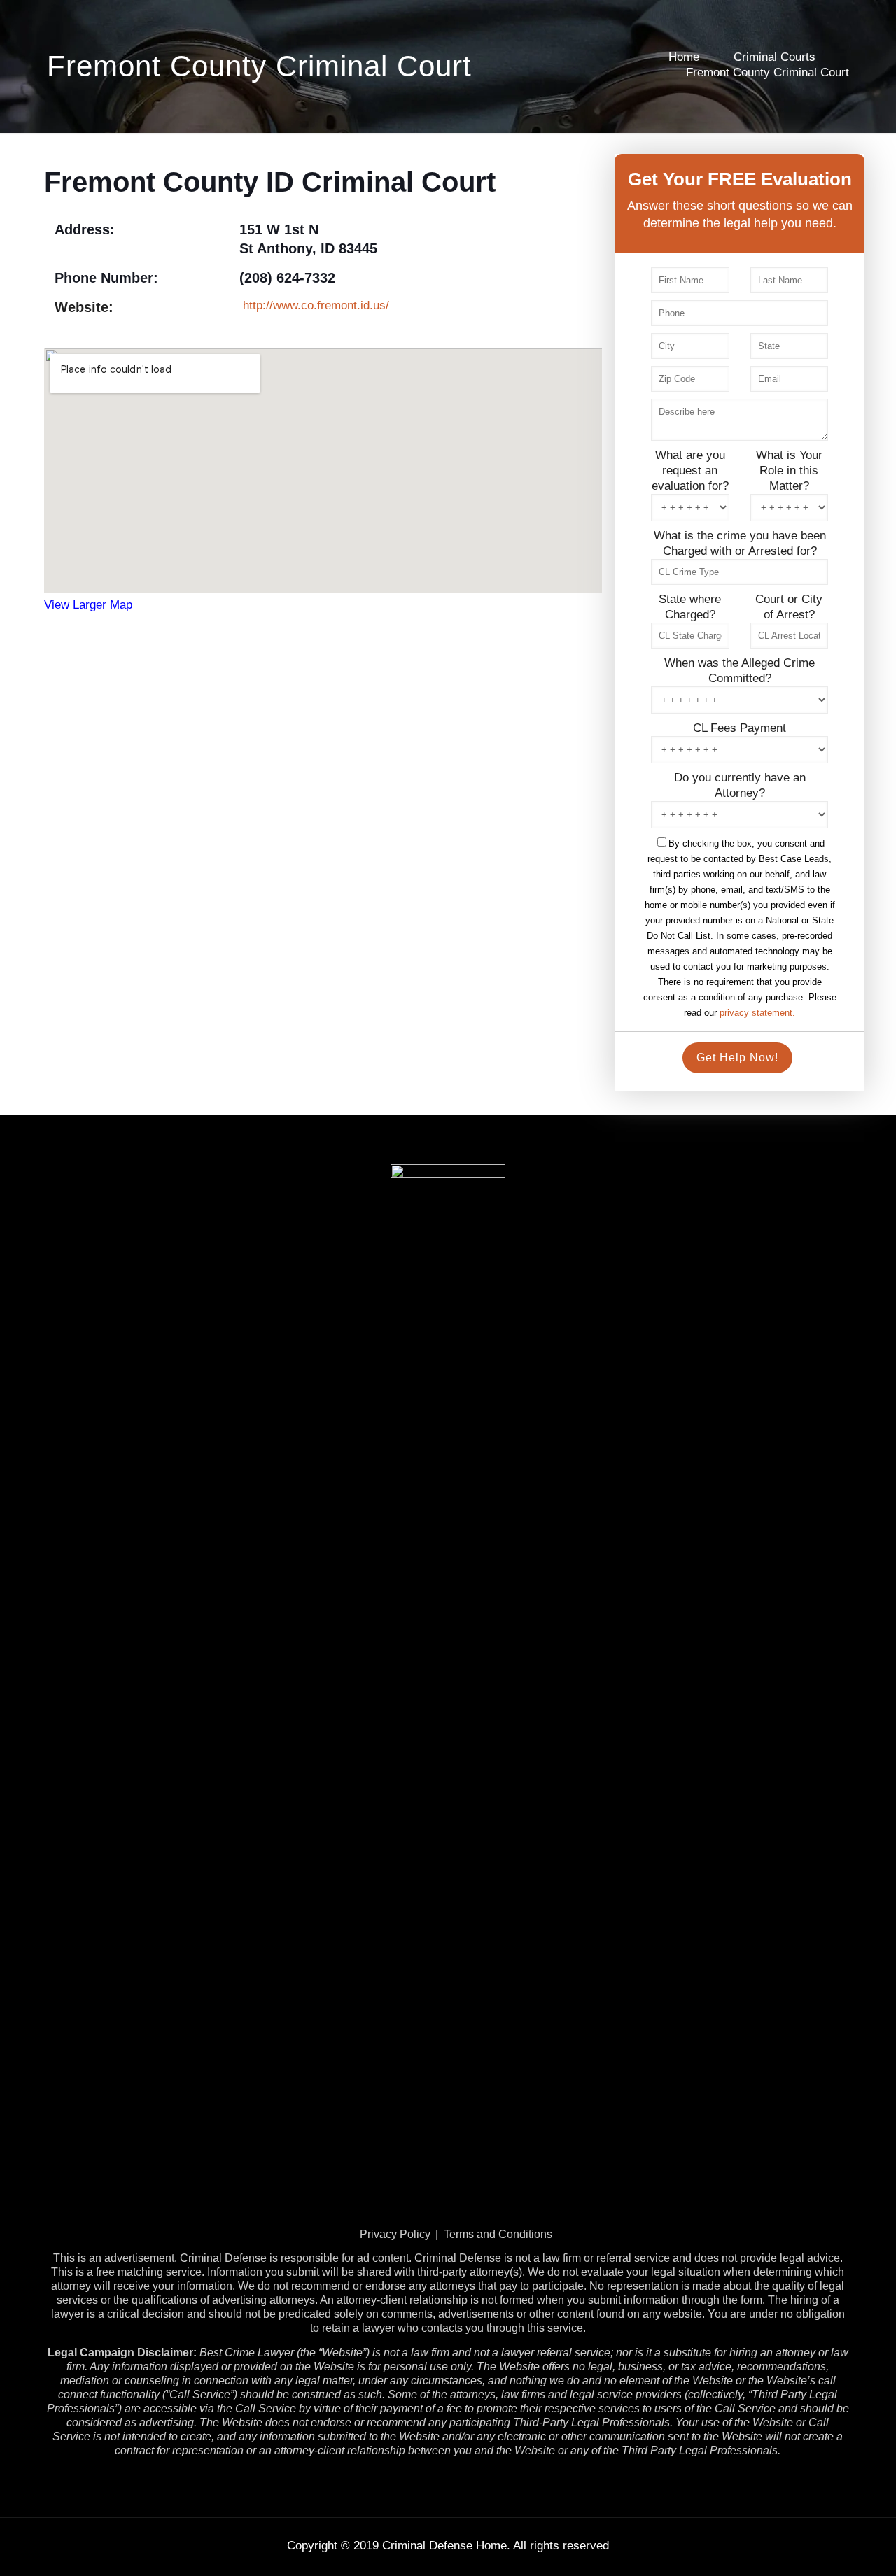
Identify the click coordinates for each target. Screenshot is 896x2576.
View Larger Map (88, 605)
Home (684, 57)
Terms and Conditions (498, 2234)
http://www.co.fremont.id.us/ (316, 305)
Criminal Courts (775, 57)
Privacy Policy (395, 2234)
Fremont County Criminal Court (768, 72)
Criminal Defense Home (444, 2546)
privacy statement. (757, 1013)
